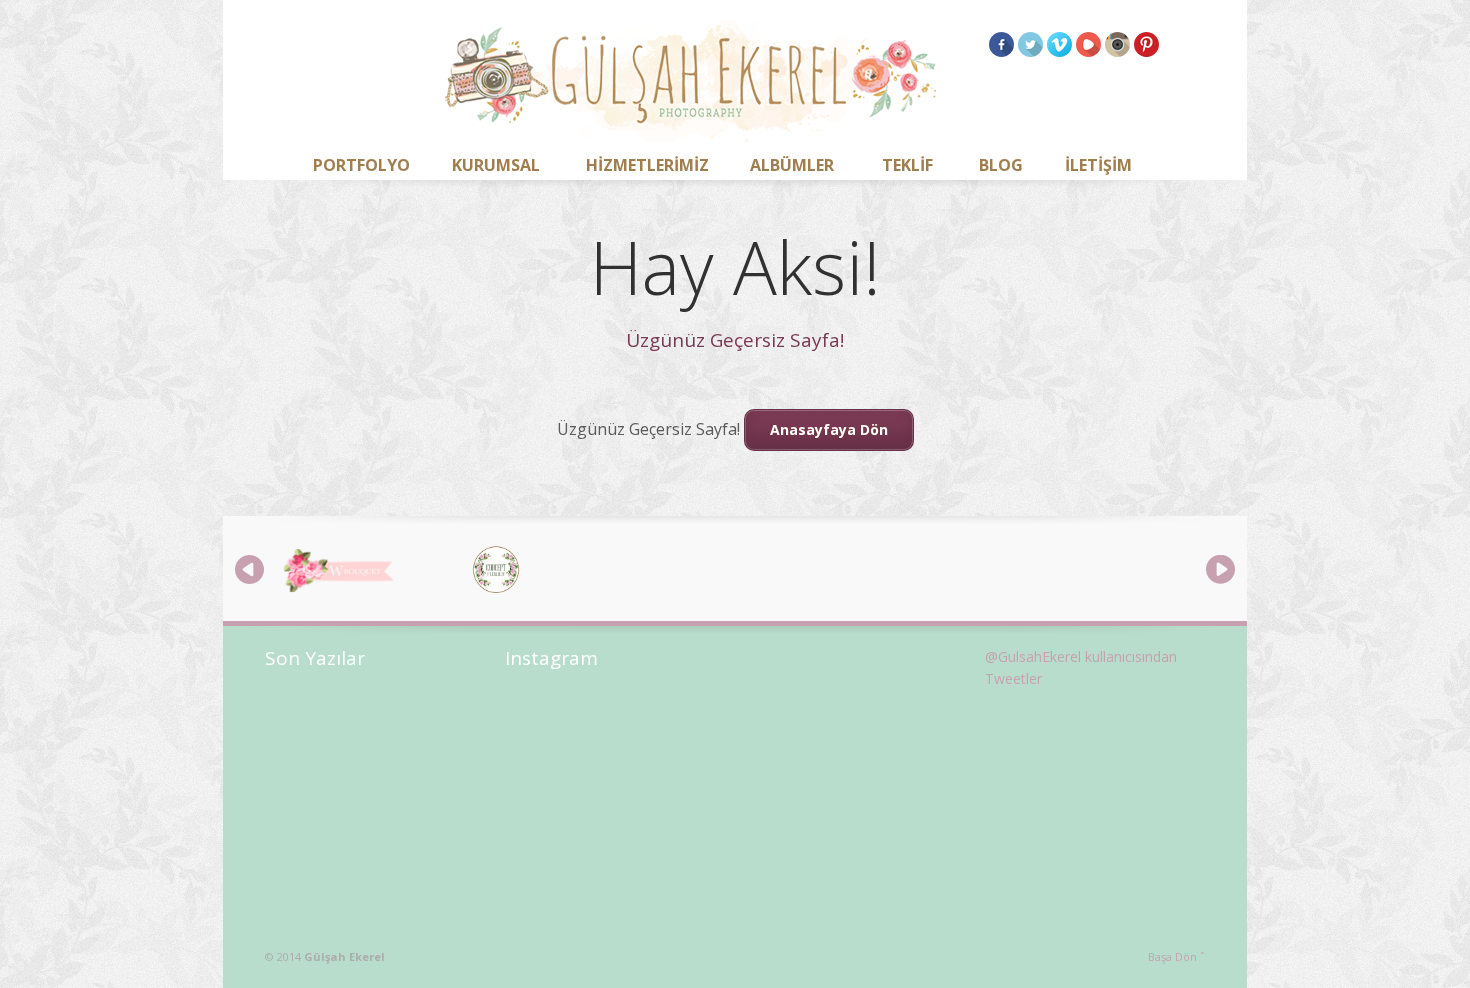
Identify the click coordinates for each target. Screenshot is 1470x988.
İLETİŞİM (1098, 165)
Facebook (1001, 44)
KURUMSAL (496, 165)
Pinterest (1146, 44)
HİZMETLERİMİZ (647, 165)
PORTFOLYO (361, 165)
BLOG (1001, 165)
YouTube (1088, 44)
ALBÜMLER (792, 165)
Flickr (1117, 44)
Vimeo (1059, 44)
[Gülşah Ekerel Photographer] (693, 84)
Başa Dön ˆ (1176, 956)
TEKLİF (907, 165)
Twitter (1030, 44)
